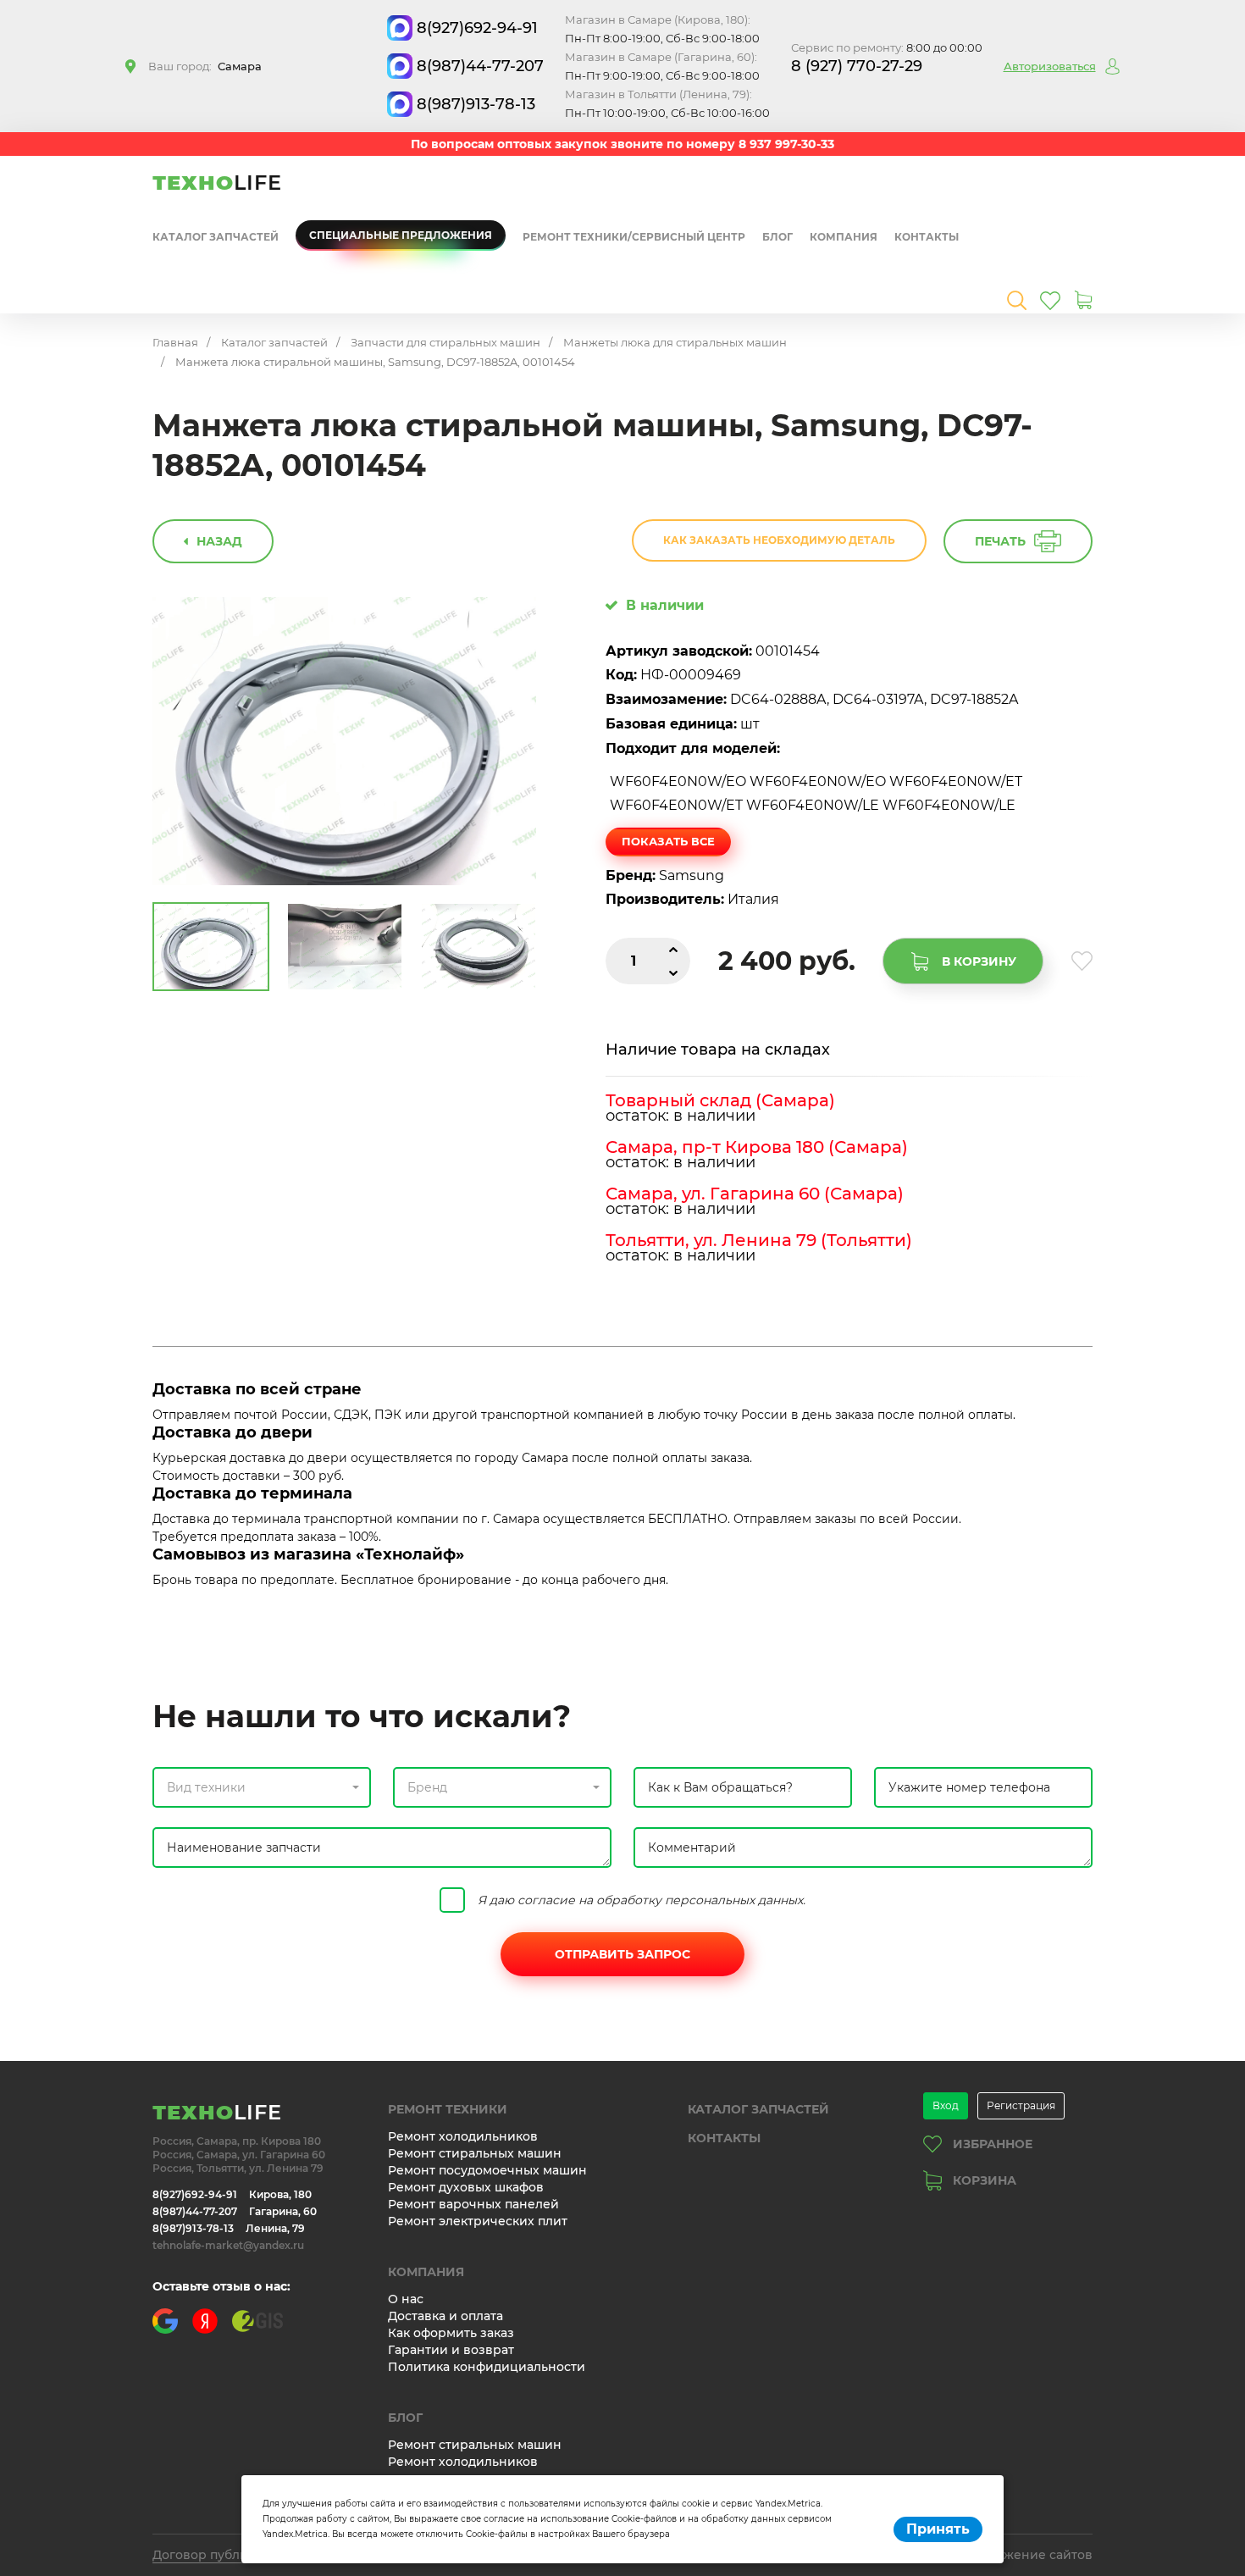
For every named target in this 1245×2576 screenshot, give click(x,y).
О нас (406, 2299)
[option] (345, 742)
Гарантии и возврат (451, 2350)
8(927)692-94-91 (477, 28)
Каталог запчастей (216, 237)
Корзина (985, 2180)
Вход (946, 2105)
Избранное (993, 2144)
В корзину (979, 961)
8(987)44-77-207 (480, 66)
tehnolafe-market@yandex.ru (228, 2245)
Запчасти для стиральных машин (445, 342)
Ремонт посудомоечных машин (487, 2170)
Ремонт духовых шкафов (466, 2187)
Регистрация (1021, 2105)
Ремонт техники (448, 2109)
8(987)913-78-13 (476, 104)
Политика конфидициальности (487, 2367)
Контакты (927, 237)
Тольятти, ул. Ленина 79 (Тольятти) (759, 1240)
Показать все (668, 841)
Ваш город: (205, 66)
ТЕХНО (217, 183)
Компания (844, 237)
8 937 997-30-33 (786, 144)
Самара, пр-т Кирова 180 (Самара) (757, 1147)
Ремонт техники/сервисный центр (634, 237)
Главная (175, 342)
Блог (777, 237)
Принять (938, 2529)
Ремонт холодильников (463, 2136)
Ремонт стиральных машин (475, 2153)
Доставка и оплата (445, 2316)
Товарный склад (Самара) (720, 1100)
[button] (262, 1787)
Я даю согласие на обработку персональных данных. (642, 1900)
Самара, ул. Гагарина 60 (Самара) (755, 1194)
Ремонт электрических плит (478, 2221)
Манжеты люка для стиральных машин (675, 342)
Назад (219, 541)
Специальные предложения (401, 235)
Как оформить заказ (451, 2333)
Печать (1000, 541)
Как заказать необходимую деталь (779, 540)
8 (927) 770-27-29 (857, 66)
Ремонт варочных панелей (473, 2204)
